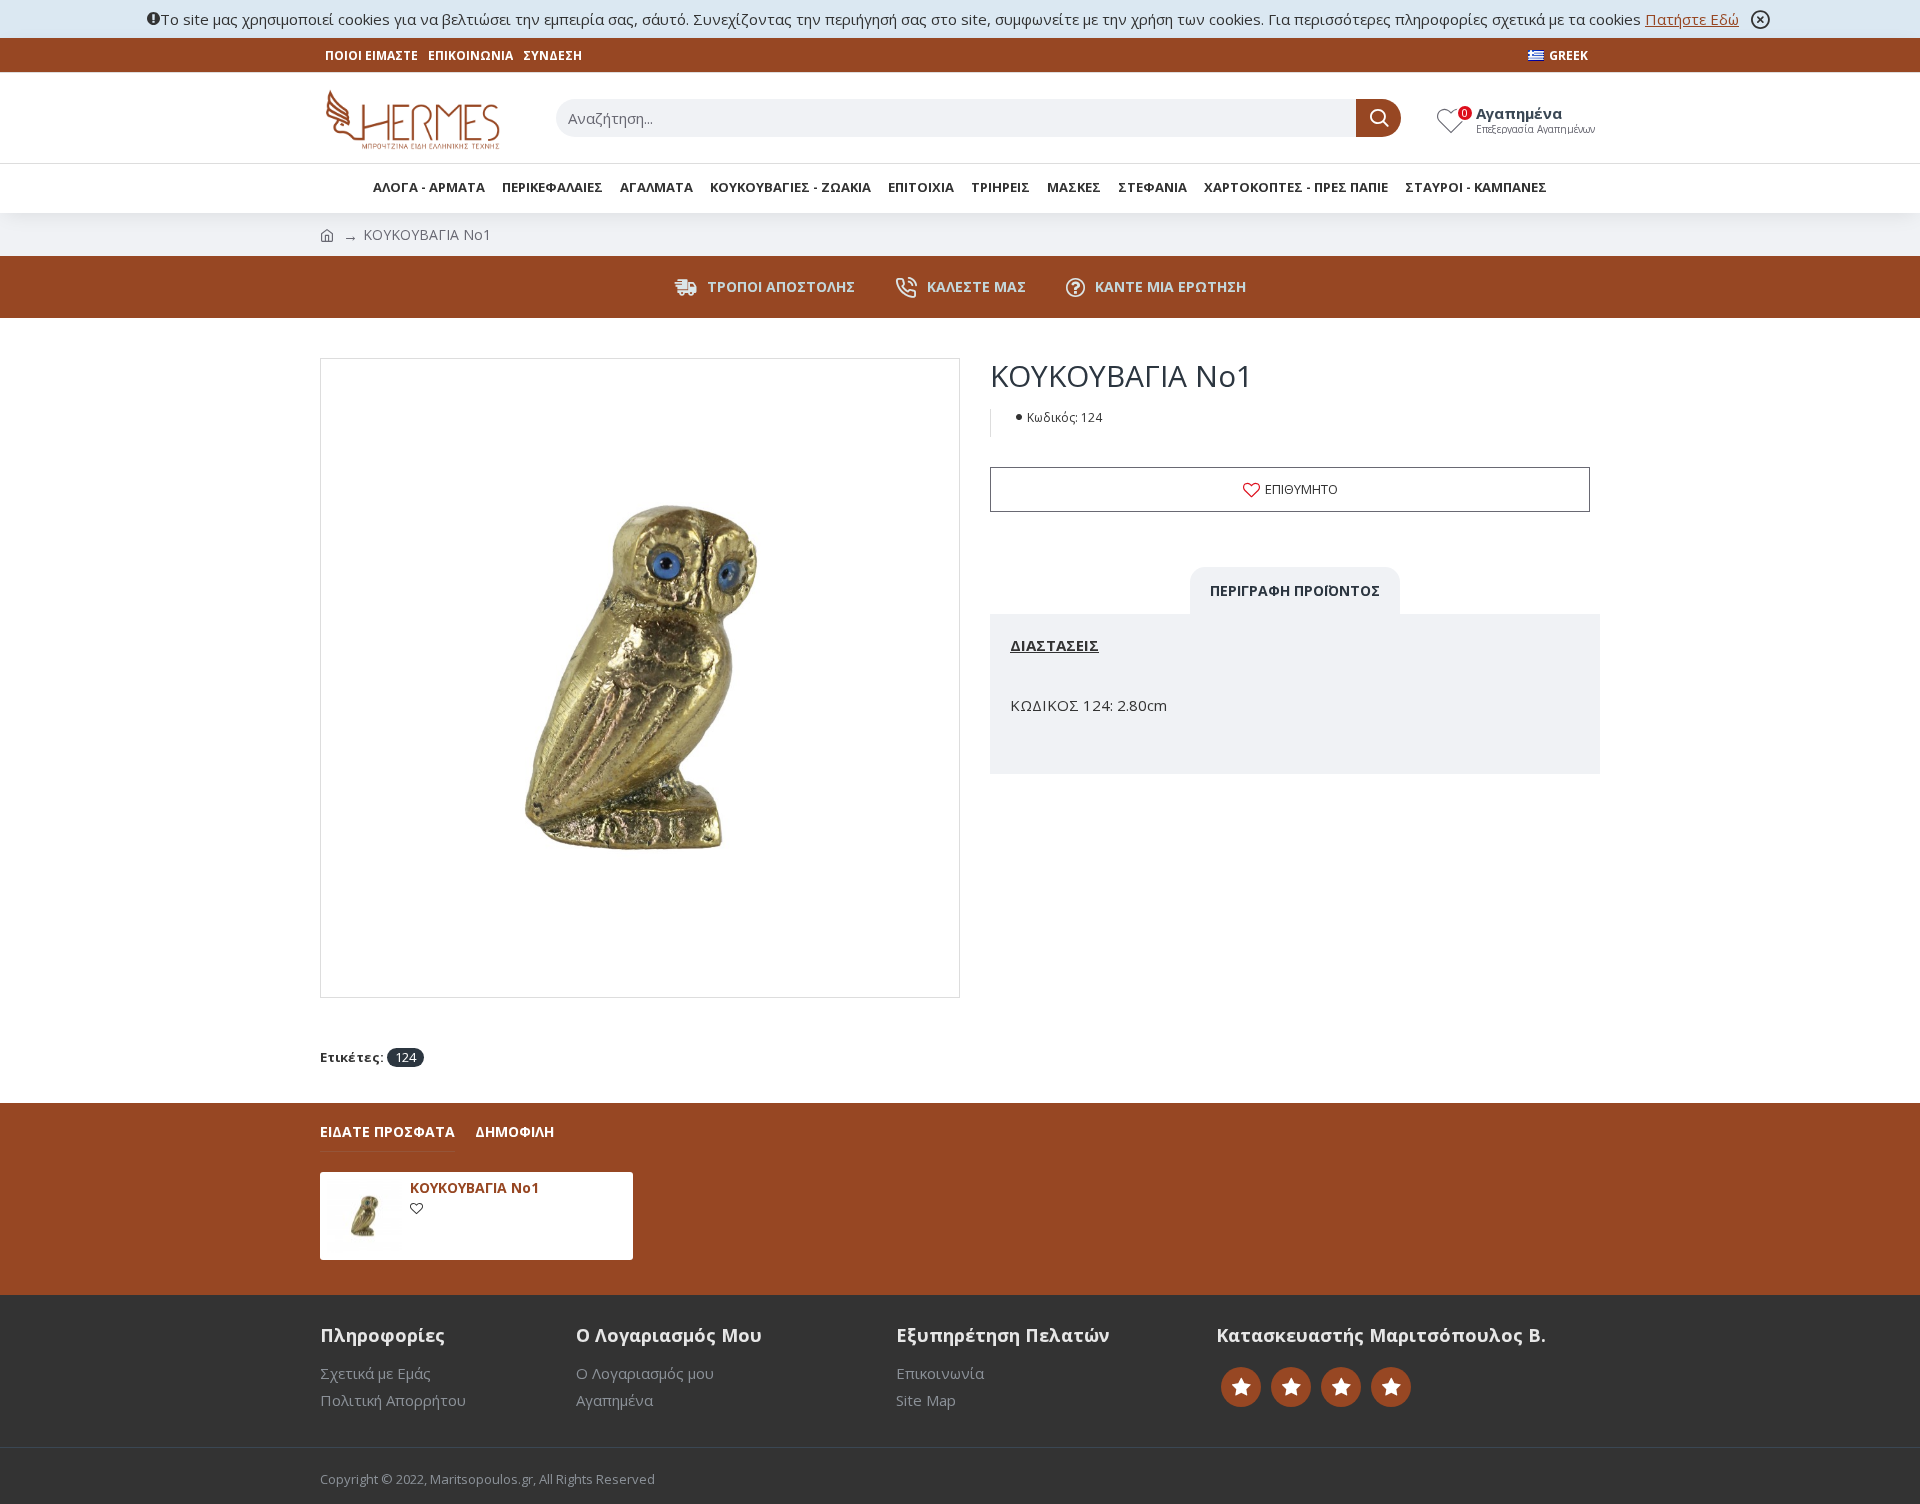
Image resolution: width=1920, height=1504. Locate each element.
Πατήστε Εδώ (1692, 19)
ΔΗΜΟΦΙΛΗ (514, 1132)
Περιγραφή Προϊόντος (1295, 590)
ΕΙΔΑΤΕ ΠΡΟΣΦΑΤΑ (387, 1132)
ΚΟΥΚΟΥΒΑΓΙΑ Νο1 (474, 1188)
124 (405, 1057)
